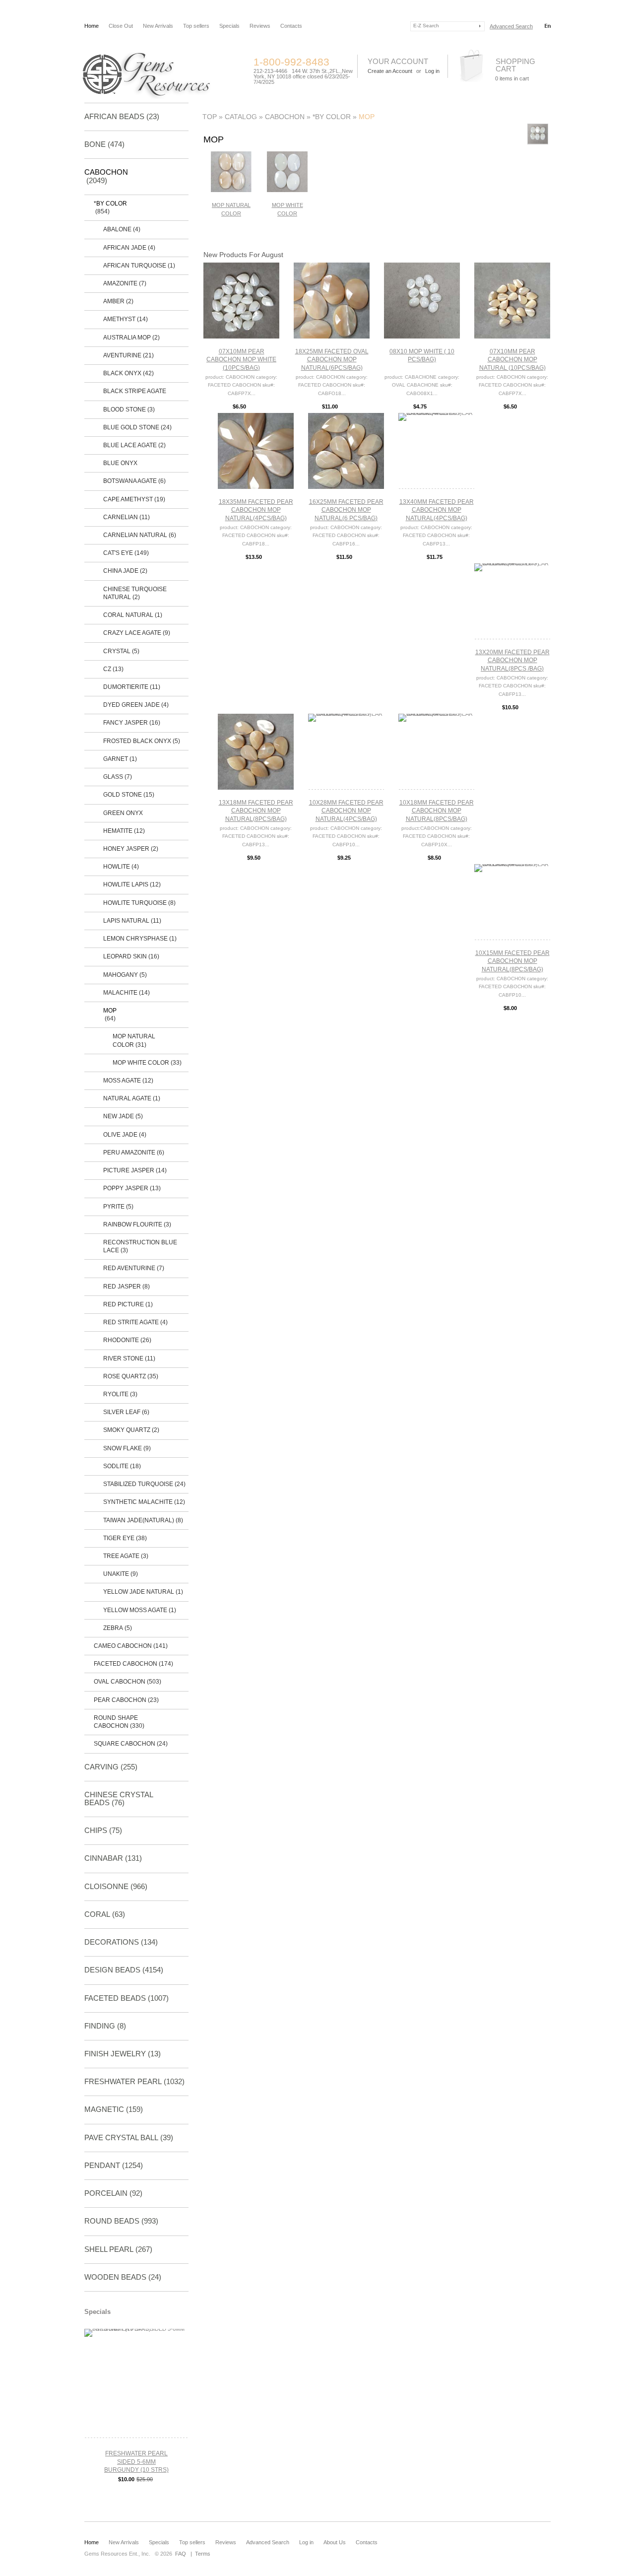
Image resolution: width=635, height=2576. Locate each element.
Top (210, 117)
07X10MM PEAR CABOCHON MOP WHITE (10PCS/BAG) (241, 360)
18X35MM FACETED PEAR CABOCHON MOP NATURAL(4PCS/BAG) (256, 510)
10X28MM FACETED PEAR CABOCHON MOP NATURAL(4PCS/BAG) (346, 811)
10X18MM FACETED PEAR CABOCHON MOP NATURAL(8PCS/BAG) (437, 811)
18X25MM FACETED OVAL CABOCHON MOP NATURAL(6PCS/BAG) (332, 360)
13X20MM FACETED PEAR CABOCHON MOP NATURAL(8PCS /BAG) (512, 660)
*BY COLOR (332, 117)
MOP (367, 117)
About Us (335, 2542)
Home (92, 26)
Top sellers (196, 26)
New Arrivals (158, 26)
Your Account (398, 61)
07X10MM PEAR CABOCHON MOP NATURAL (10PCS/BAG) (512, 360)
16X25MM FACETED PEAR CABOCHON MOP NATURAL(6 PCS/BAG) (346, 510)
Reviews (260, 26)
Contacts (291, 26)
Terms (203, 2554)
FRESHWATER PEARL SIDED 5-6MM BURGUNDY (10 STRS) (136, 2462)
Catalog (241, 117)
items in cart (512, 78)
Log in (306, 2542)
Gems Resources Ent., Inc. (117, 2554)
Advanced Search (511, 26)
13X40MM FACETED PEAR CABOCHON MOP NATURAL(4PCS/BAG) (437, 510)
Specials (229, 26)
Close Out (121, 26)
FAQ (181, 2554)
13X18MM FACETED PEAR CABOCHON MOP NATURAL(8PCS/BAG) (256, 811)
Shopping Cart (515, 65)
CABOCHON (285, 117)
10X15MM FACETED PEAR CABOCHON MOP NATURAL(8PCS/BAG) (512, 961)
